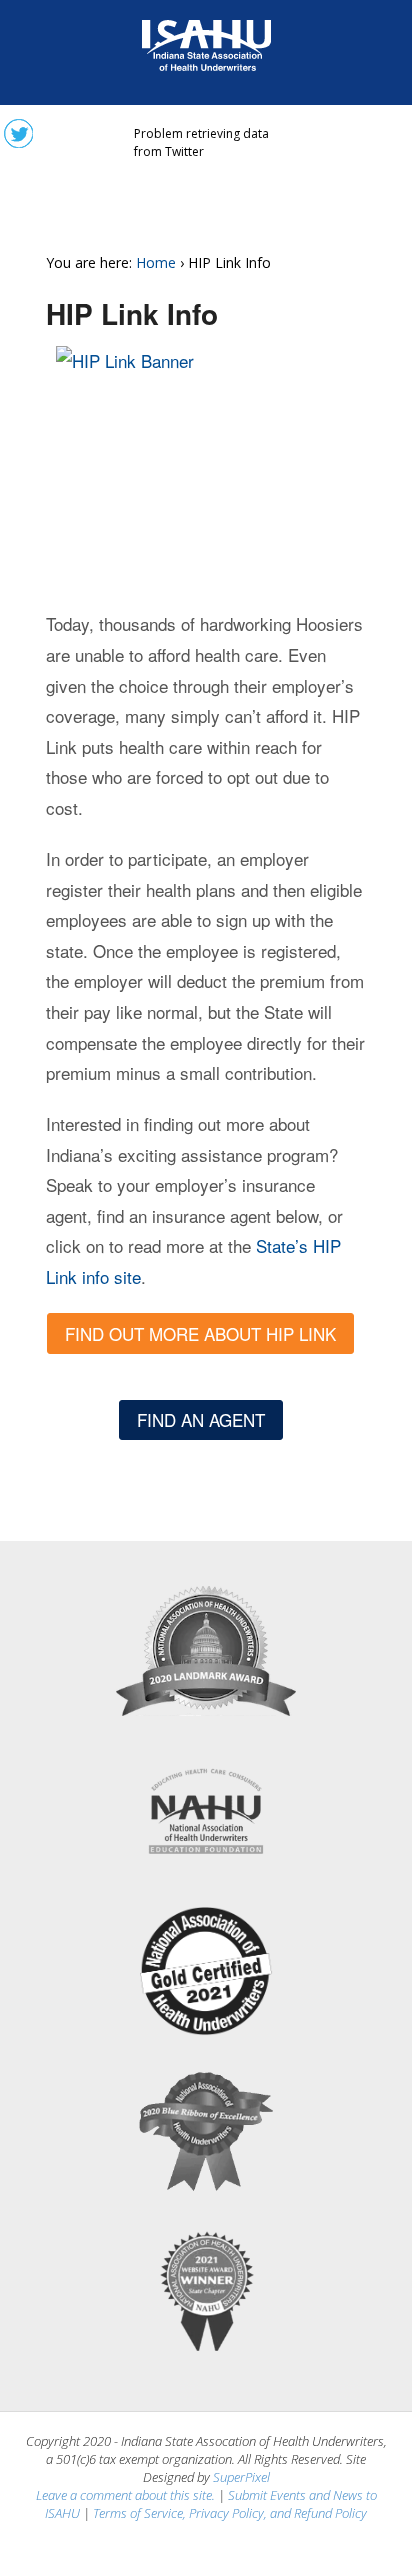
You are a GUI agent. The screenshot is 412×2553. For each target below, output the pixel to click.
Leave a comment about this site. (125, 2495)
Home (156, 262)
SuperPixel (241, 2477)
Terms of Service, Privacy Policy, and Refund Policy (230, 2513)
